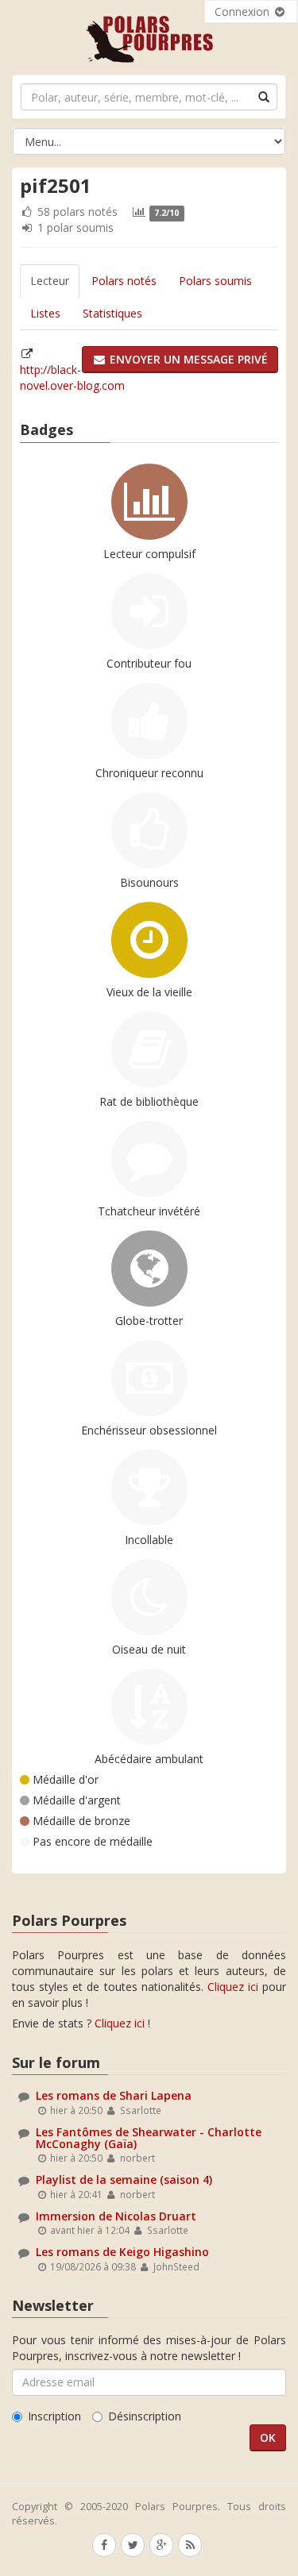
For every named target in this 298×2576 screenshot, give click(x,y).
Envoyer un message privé (187, 359)
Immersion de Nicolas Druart (116, 2216)
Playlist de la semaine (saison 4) (124, 2179)
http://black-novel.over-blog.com (72, 377)
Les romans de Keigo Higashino (122, 2252)
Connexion (244, 12)
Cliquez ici (233, 1987)
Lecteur (50, 281)
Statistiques (112, 313)
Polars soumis (215, 281)
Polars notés (124, 281)
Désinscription (145, 2416)
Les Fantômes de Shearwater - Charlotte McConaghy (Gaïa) (149, 2138)
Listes (45, 313)
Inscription (54, 2416)
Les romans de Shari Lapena (114, 2095)
